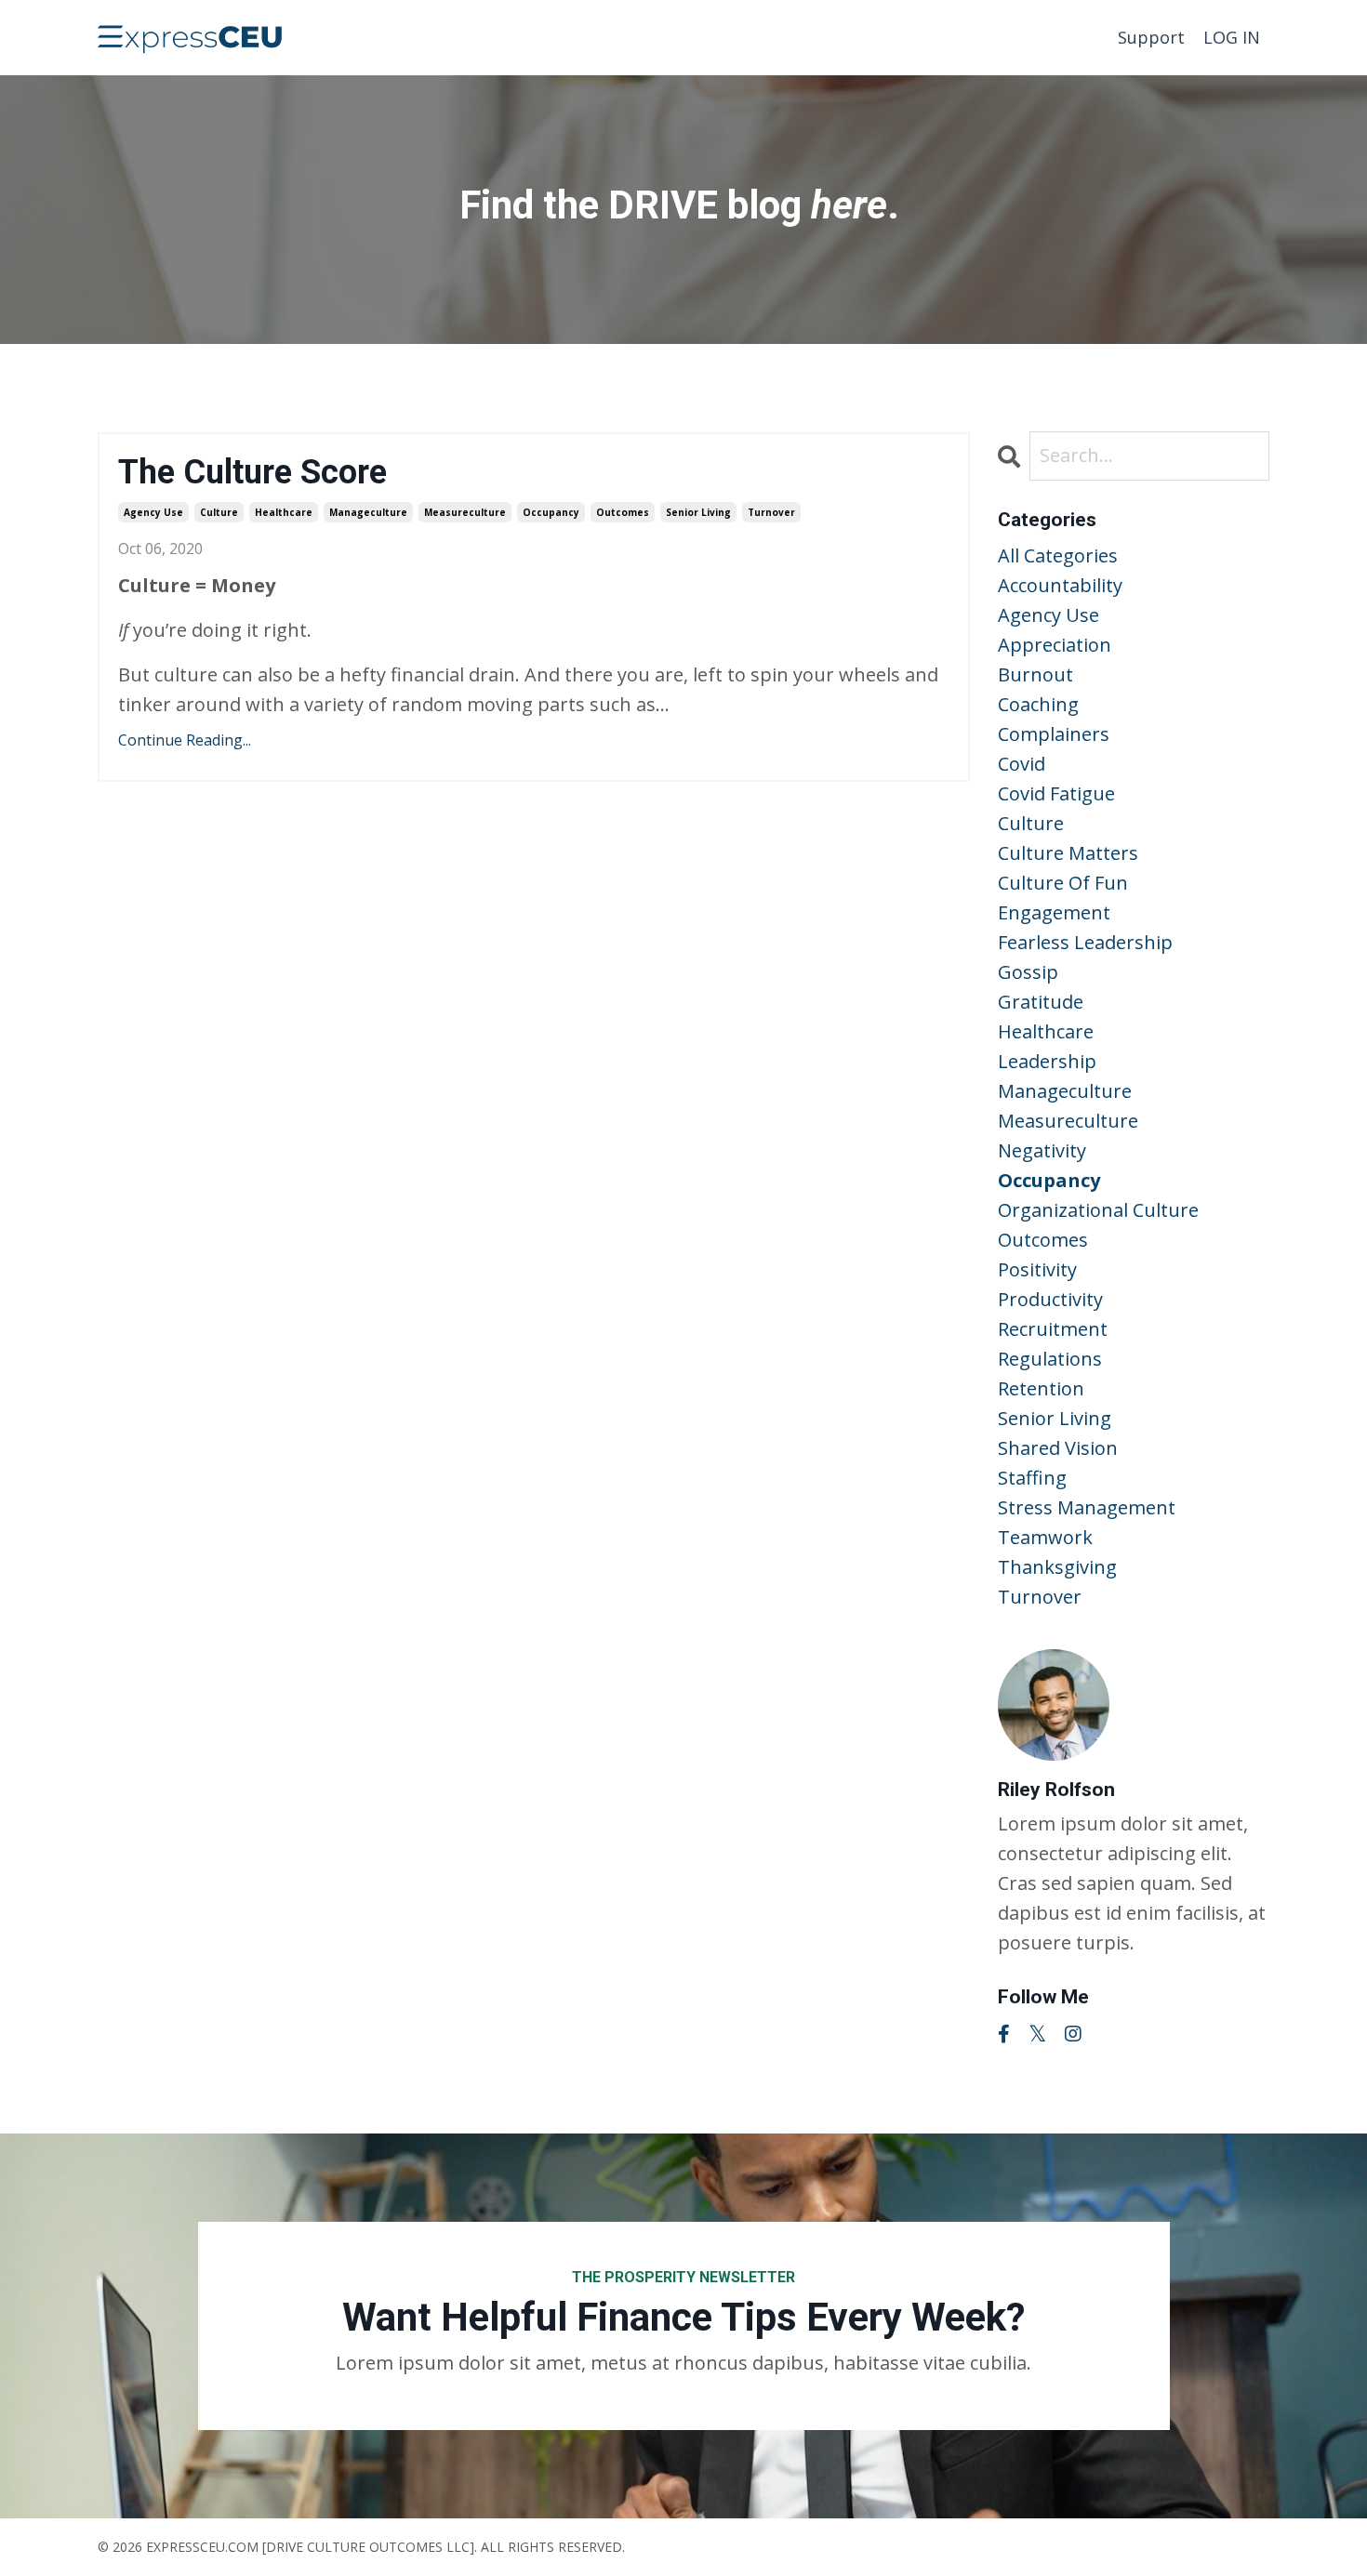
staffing (1032, 1478)
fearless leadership (1085, 942)
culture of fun (1063, 883)
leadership (1047, 1061)
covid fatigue (1056, 793)
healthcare (284, 512)
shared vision (1058, 1448)
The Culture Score (252, 472)
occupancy (551, 512)
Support (1151, 37)
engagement (1054, 912)
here (849, 205)
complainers (1054, 734)
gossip (1028, 972)
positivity (1037, 1269)
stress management (1087, 1507)
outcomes (623, 512)
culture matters (1068, 853)
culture (219, 512)
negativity (1042, 1150)
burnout (1035, 674)
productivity (1050, 1299)
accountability (1060, 585)
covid (1022, 764)
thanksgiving (1057, 1567)
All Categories (1058, 555)
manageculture (368, 512)
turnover (771, 512)
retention (1041, 1388)
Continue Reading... (185, 740)
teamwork (1045, 1537)
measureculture (465, 512)
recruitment (1053, 1329)
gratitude (1041, 1002)
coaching (1038, 704)
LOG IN (1232, 37)
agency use (153, 512)
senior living (698, 512)
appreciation (1055, 645)
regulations (1050, 1359)
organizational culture (1098, 1210)
